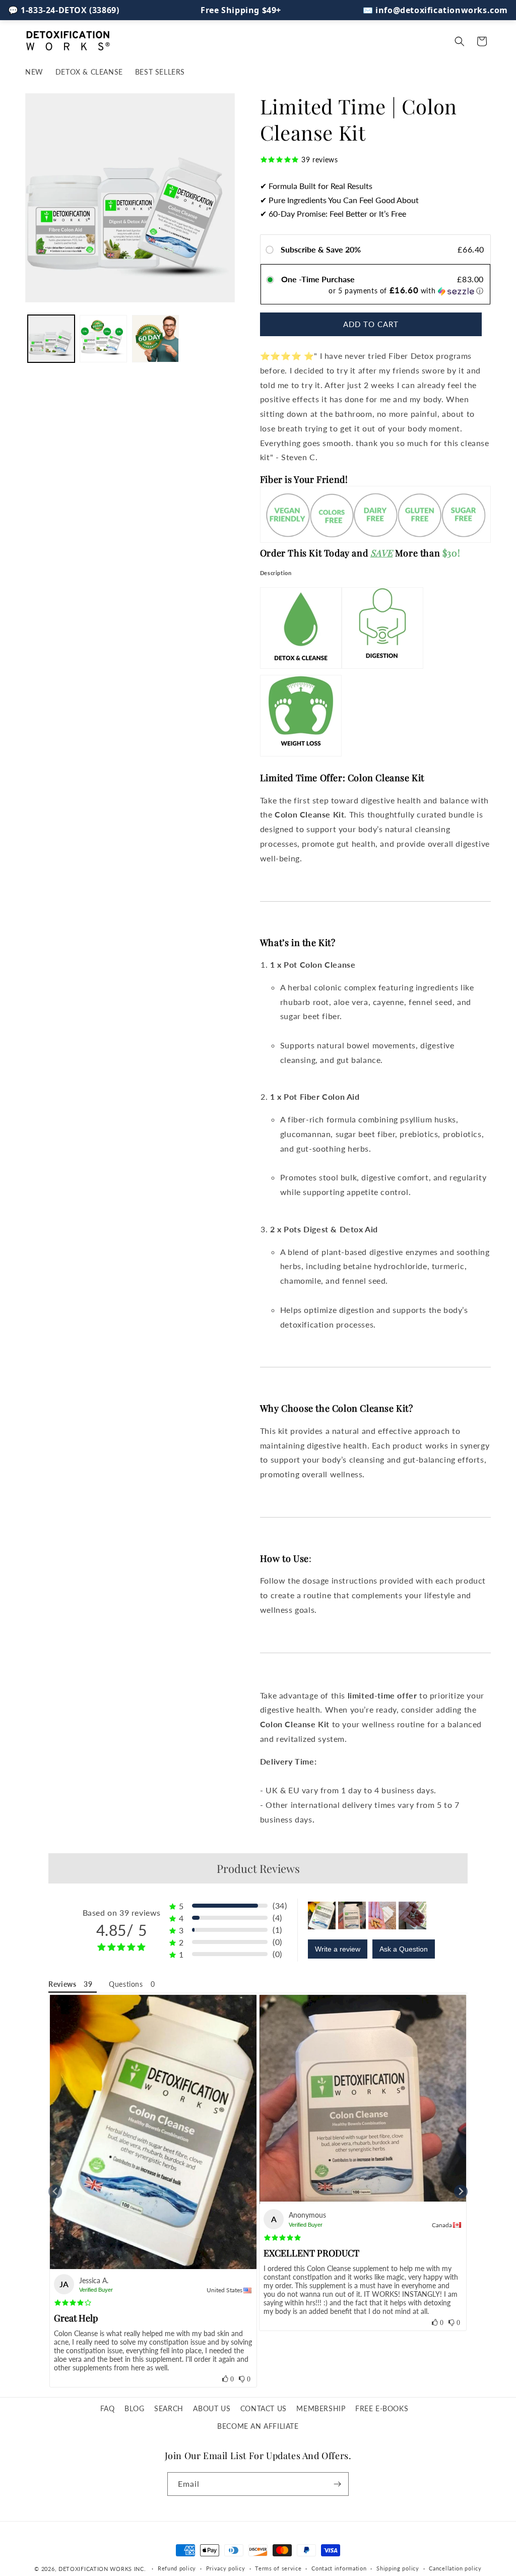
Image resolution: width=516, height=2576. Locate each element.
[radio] (272, 249)
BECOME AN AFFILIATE (258, 2426)
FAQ (108, 2408)
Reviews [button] (62, 1984)
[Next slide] (461, 2192)
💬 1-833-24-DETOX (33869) (63, 10)
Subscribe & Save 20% (322, 249)
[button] (460, 41)
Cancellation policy (455, 2568)
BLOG (134, 2408)
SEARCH (169, 2408)
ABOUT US (212, 2408)
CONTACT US (264, 2408)
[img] (73, 2303)
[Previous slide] (55, 2192)
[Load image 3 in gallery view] (155, 338)
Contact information (339, 2568)
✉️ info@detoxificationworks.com (435, 10)
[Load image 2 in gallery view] (103, 338)
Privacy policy (226, 2568)
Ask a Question (404, 1949)
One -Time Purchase (318, 279)
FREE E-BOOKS (382, 2408)
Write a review (338, 1949)
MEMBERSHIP (321, 2408)
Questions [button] (126, 1984)
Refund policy (177, 2568)
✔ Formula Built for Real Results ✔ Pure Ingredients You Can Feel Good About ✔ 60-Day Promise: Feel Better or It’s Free (339, 200)
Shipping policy (398, 2568)
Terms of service (278, 2568)
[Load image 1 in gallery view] (51, 338)
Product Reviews (258, 1868)
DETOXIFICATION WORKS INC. (102, 2569)
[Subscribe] (337, 2484)
